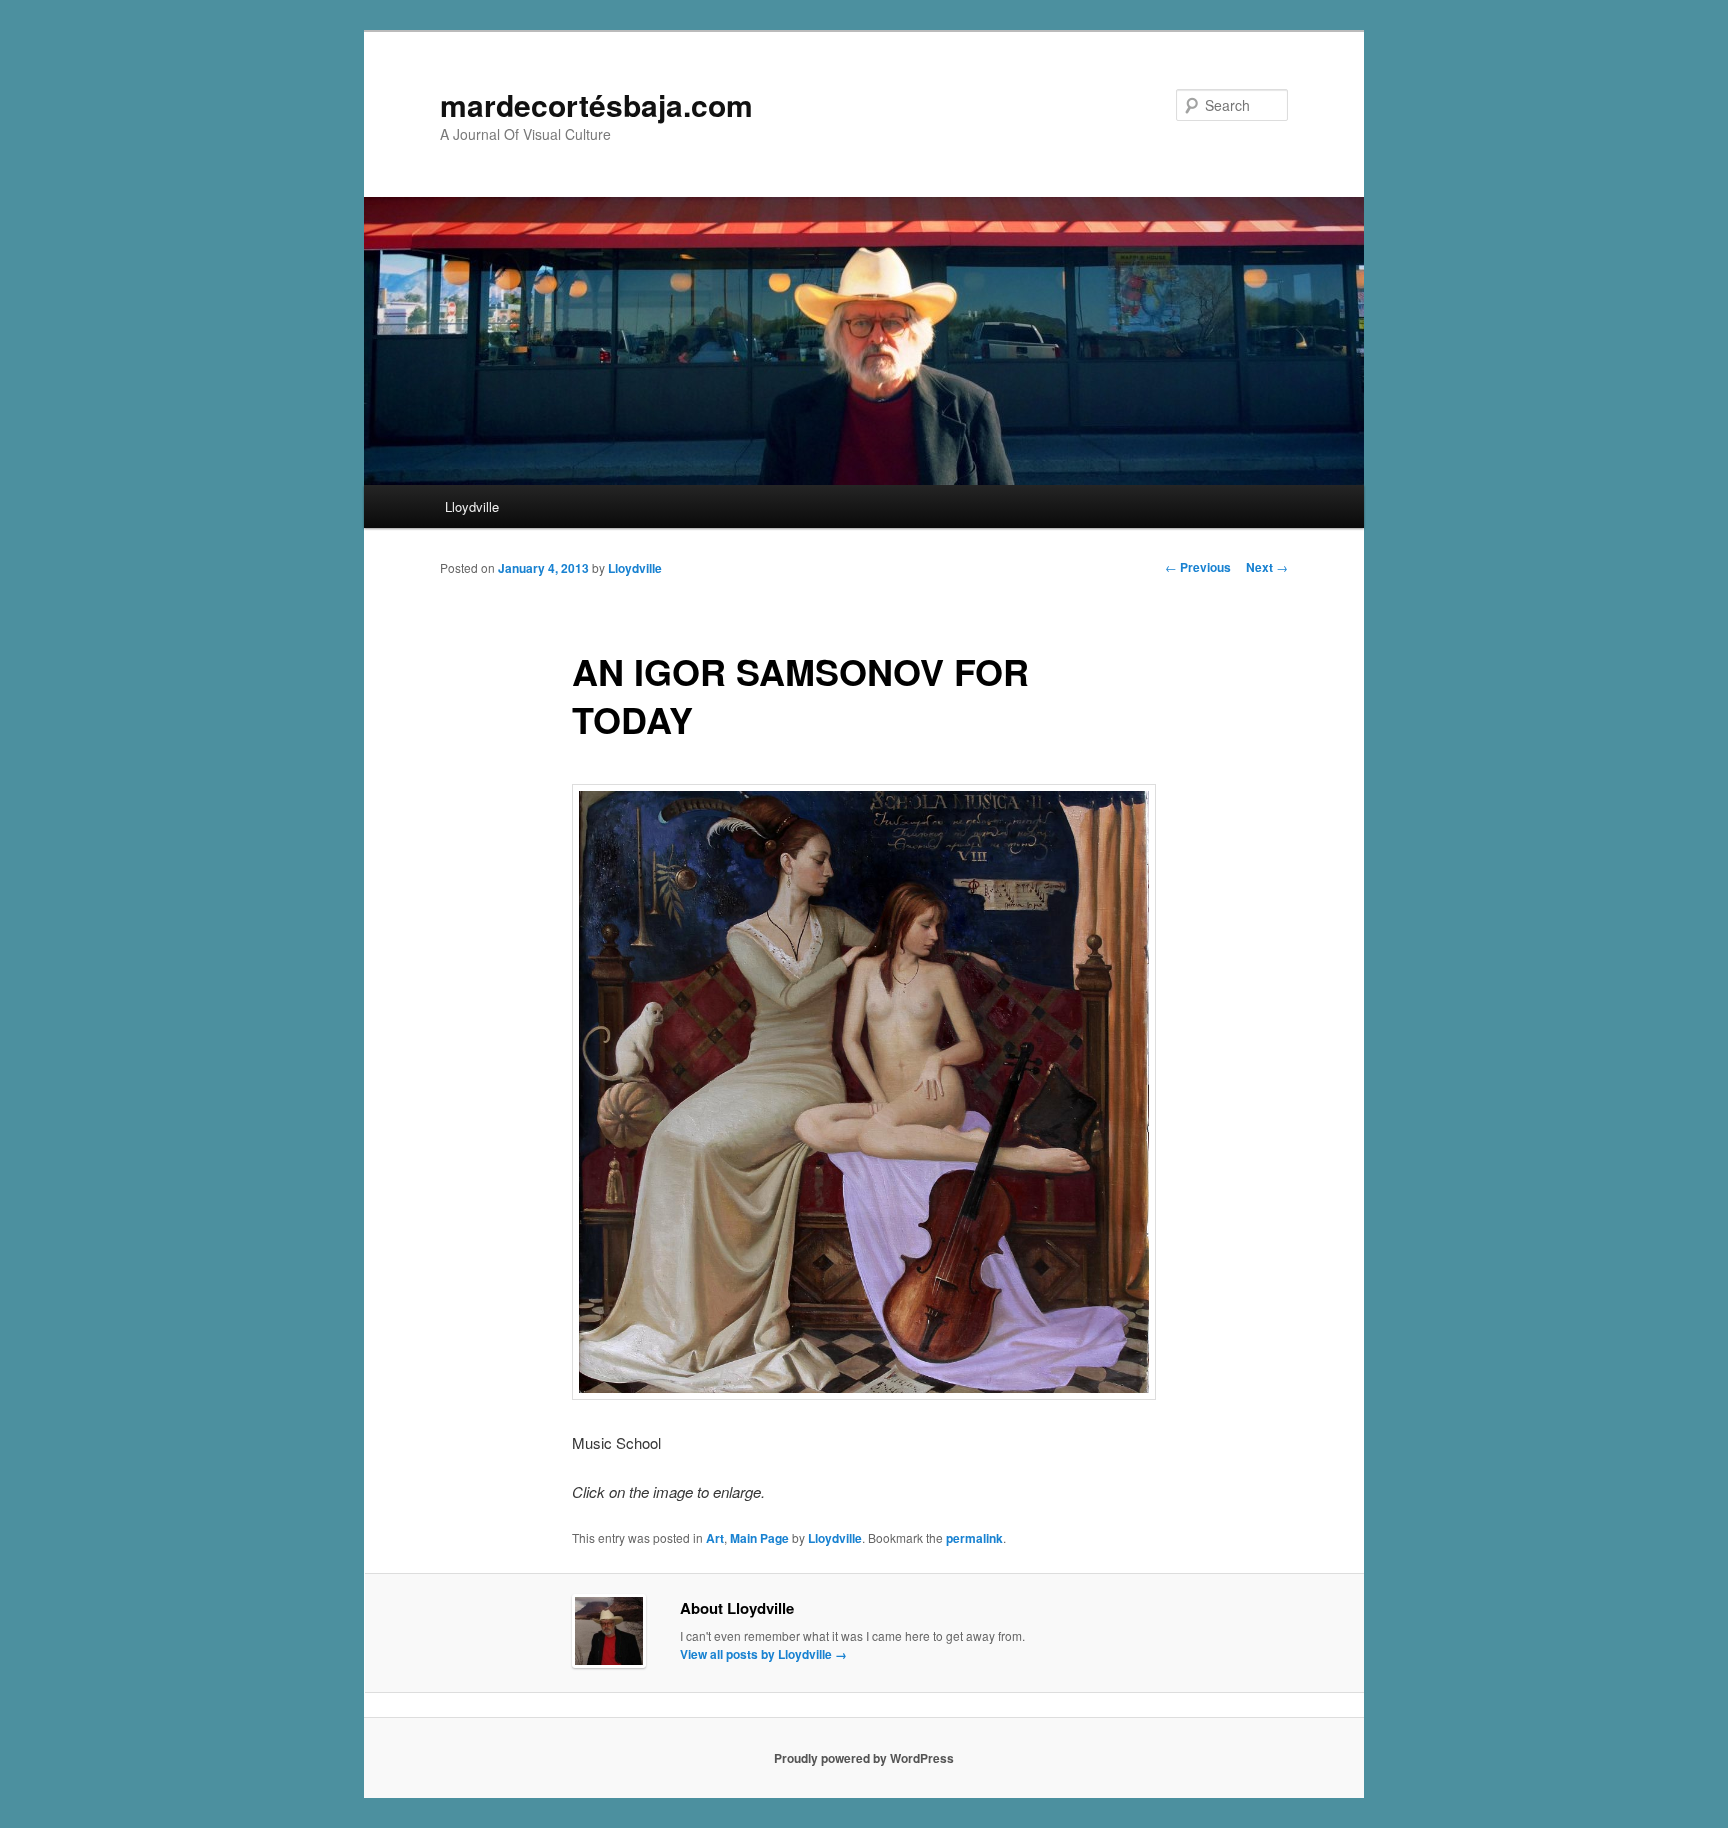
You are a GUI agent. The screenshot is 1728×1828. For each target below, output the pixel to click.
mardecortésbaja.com (596, 104)
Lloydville (472, 506)
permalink (974, 1538)
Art (715, 1538)
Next (1267, 567)
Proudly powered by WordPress (864, 1758)
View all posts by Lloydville (763, 1654)
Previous (1198, 567)
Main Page (759, 1538)
